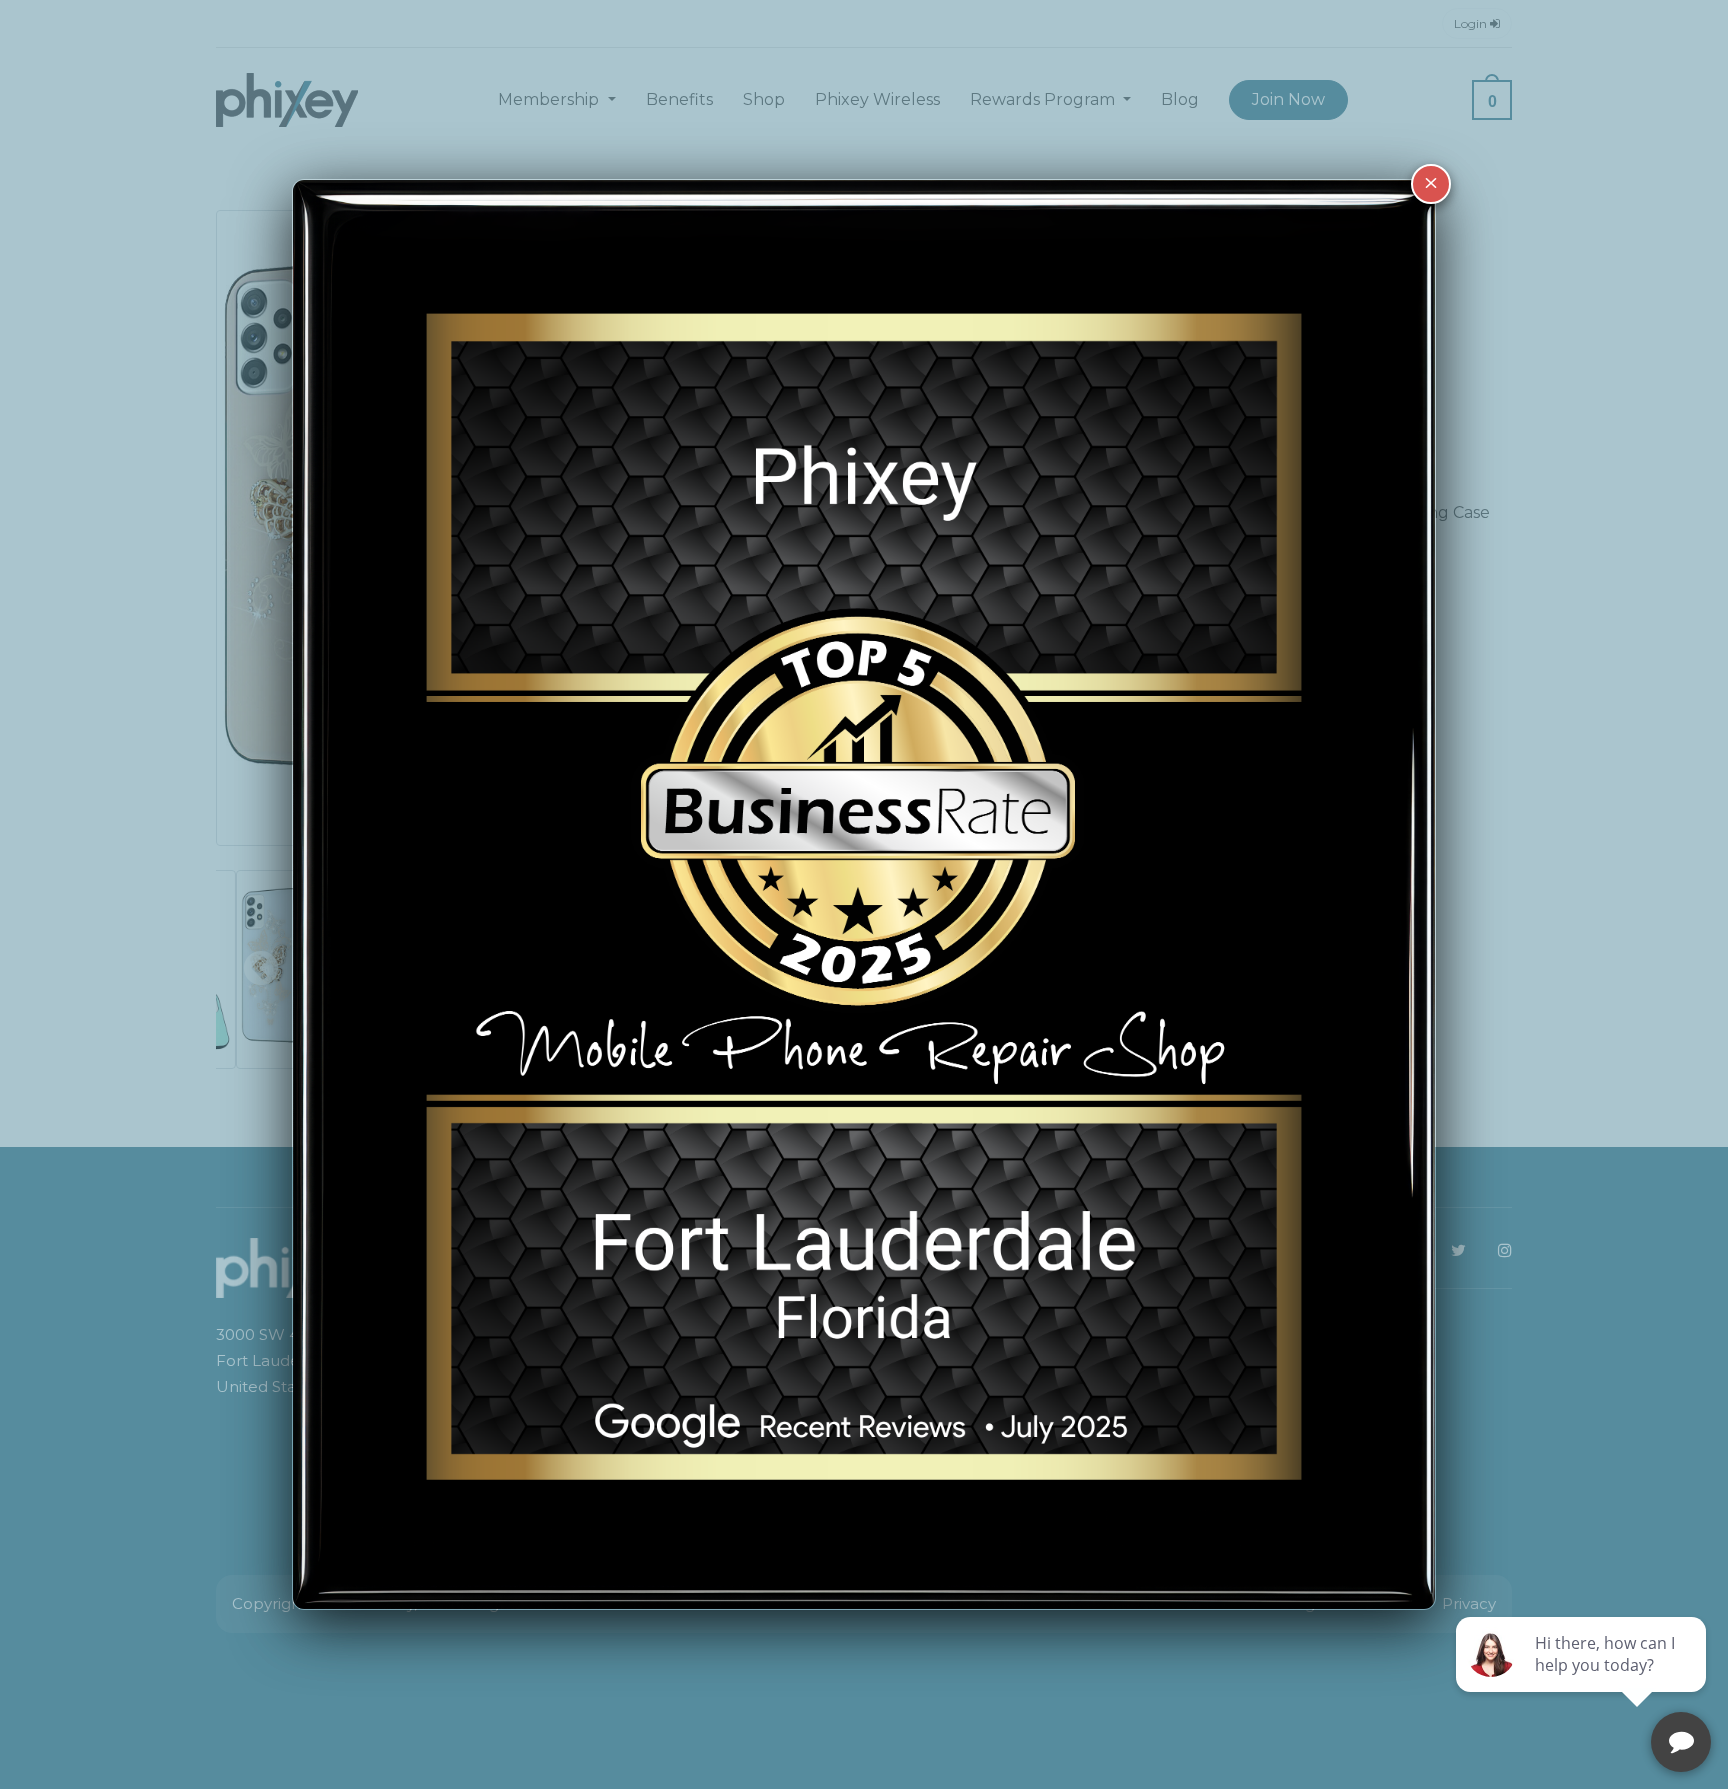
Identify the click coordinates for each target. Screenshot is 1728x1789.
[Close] (1431, 184)
